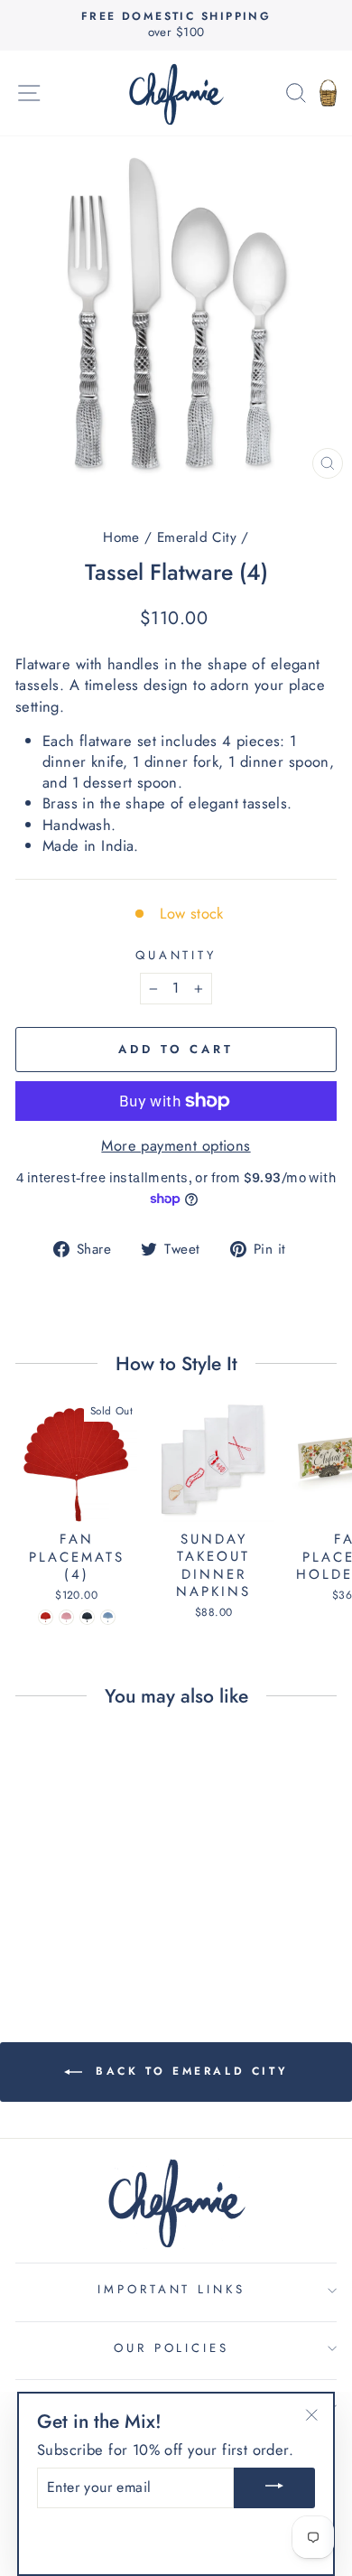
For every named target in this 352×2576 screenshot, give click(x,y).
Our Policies (172, 2348)
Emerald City (197, 537)
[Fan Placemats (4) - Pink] (66, 1617)
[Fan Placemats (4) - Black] (87, 1617)
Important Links (172, 2289)
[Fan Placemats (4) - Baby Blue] (108, 1617)
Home (121, 537)
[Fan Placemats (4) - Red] (46, 1617)
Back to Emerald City (189, 2071)
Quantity (176, 956)
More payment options (176, 1146)
